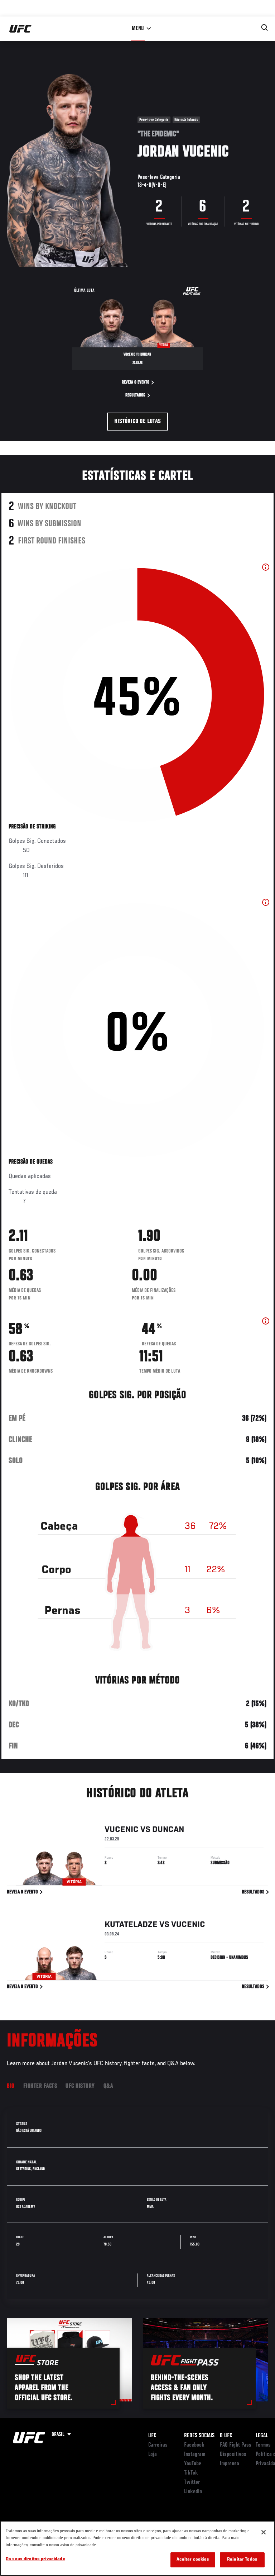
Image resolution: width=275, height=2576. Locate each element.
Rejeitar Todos (242, 2560)
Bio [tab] (11, 2086)
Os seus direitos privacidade (35, 2559)
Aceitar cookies (193, 2560)
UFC (152, 2436)
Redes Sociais (199, 2436)
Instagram (195, 2454)
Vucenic (122, 1830)
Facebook (194, 2445)
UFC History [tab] (80, 2086)
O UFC (226, 2436)
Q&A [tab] (108, 2086)
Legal (262, 2436)
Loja (153, 2454)
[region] (137, 2548)
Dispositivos (233, 2454)
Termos (263, 2445)
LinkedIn (193, 2492)
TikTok (191, 2473)
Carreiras (158, 2445)
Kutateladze (131, 1925)
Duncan (168, 1830)
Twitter (192, 2482)
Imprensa (230, 2464)
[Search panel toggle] (265, 28)
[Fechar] (264, 2532)
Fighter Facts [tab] (40, 2086)
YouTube (193, 2464)
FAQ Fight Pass (236, 2445)
